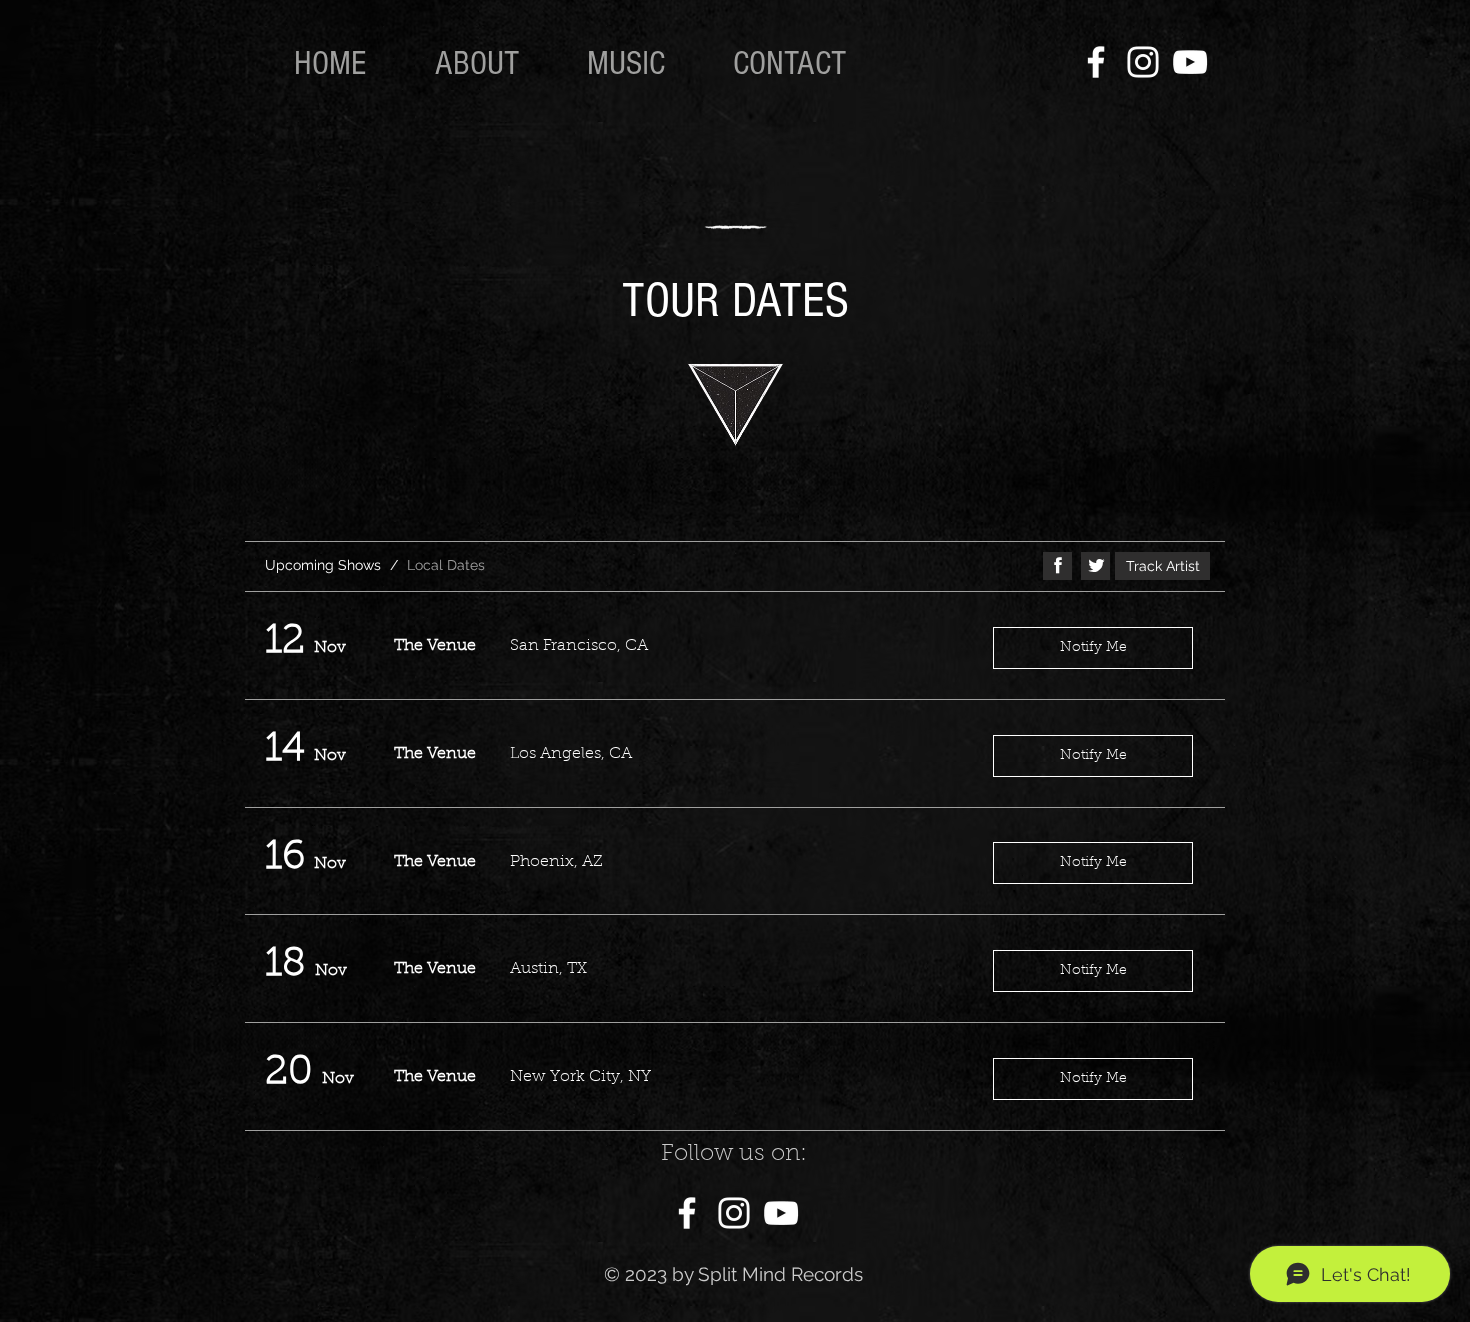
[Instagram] (1143, 62)
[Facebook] (1096, 62)
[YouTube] (1190, 62)
